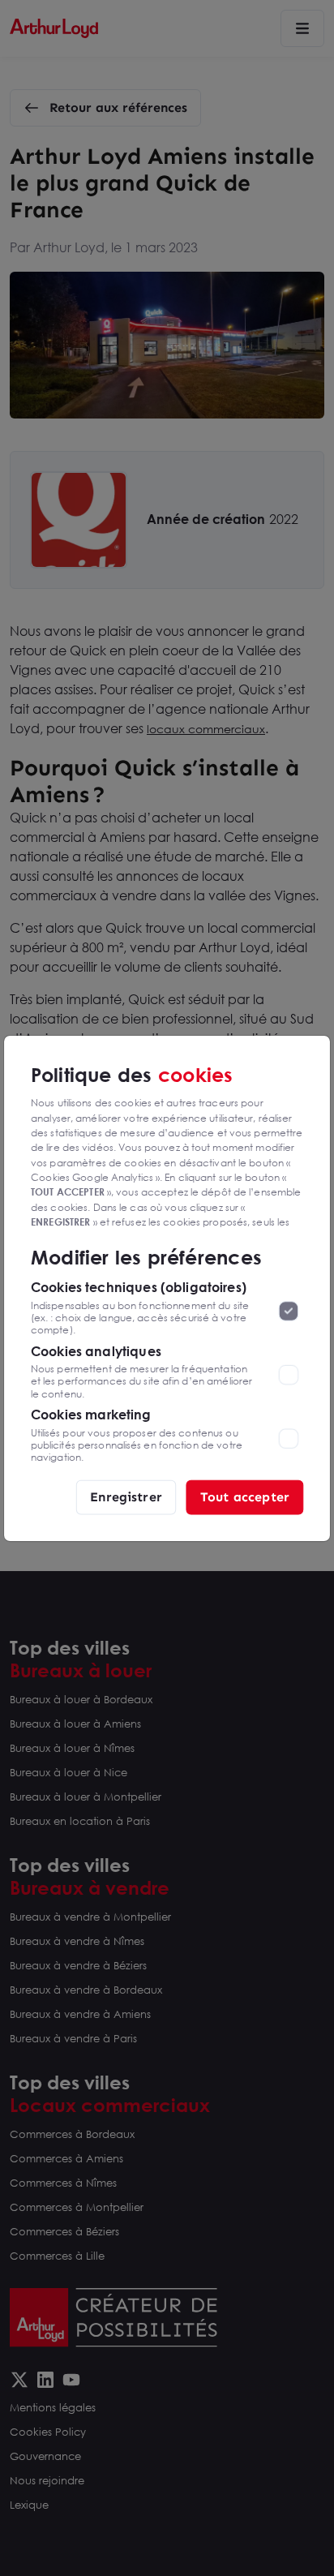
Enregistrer (126, 1496)
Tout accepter (245, 1496)
